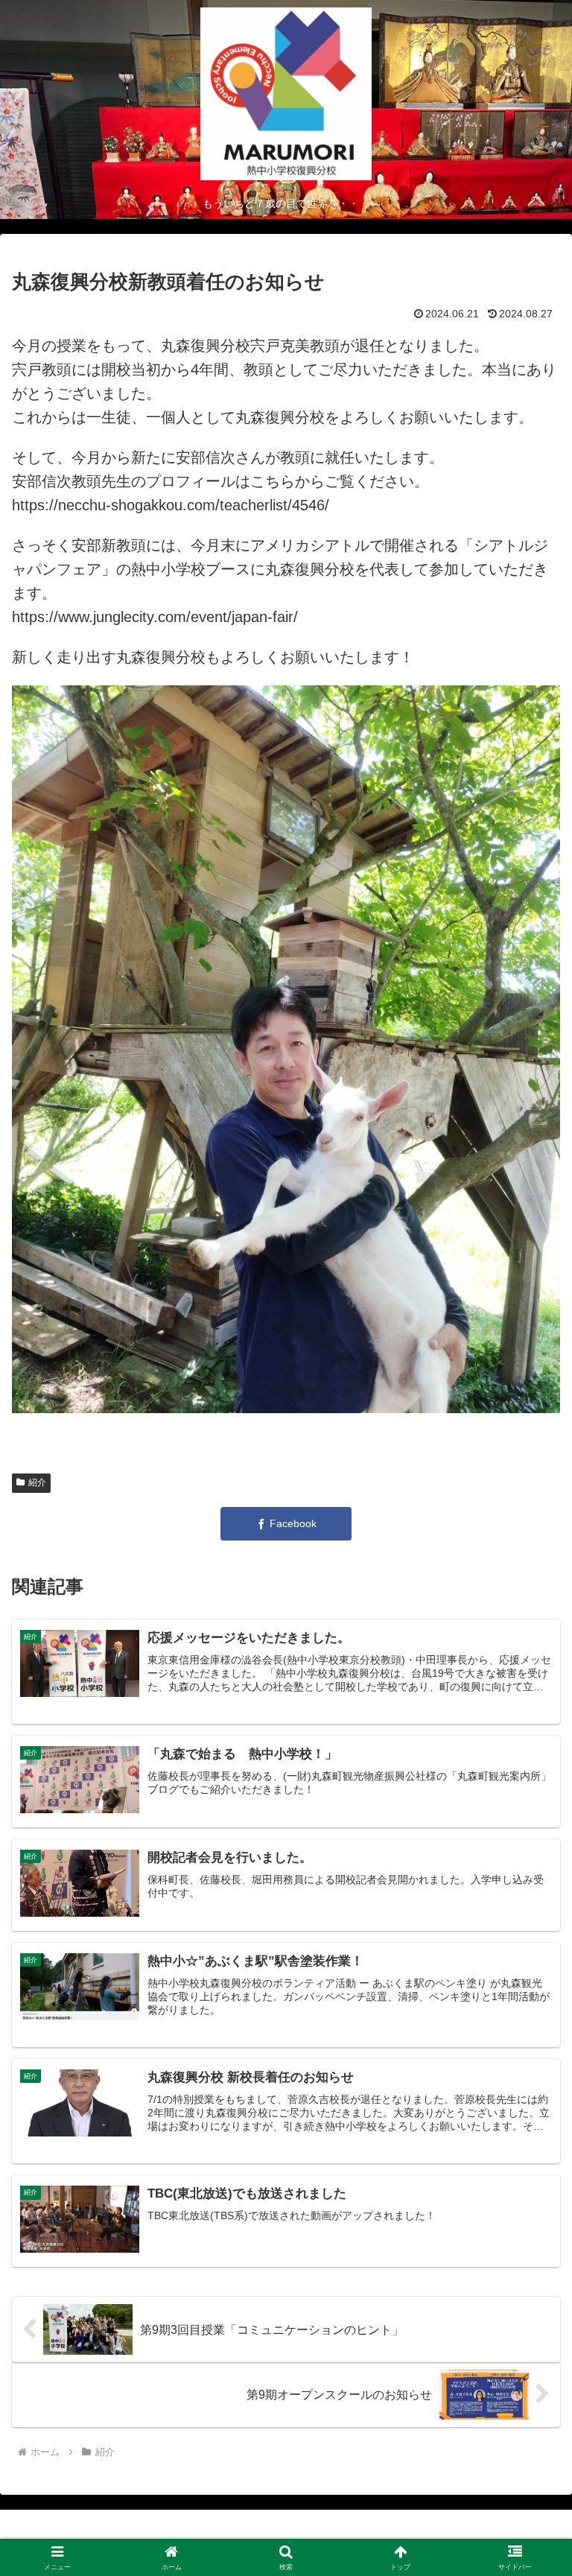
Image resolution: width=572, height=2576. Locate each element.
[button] (528, 2200)
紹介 (37, 1482)
